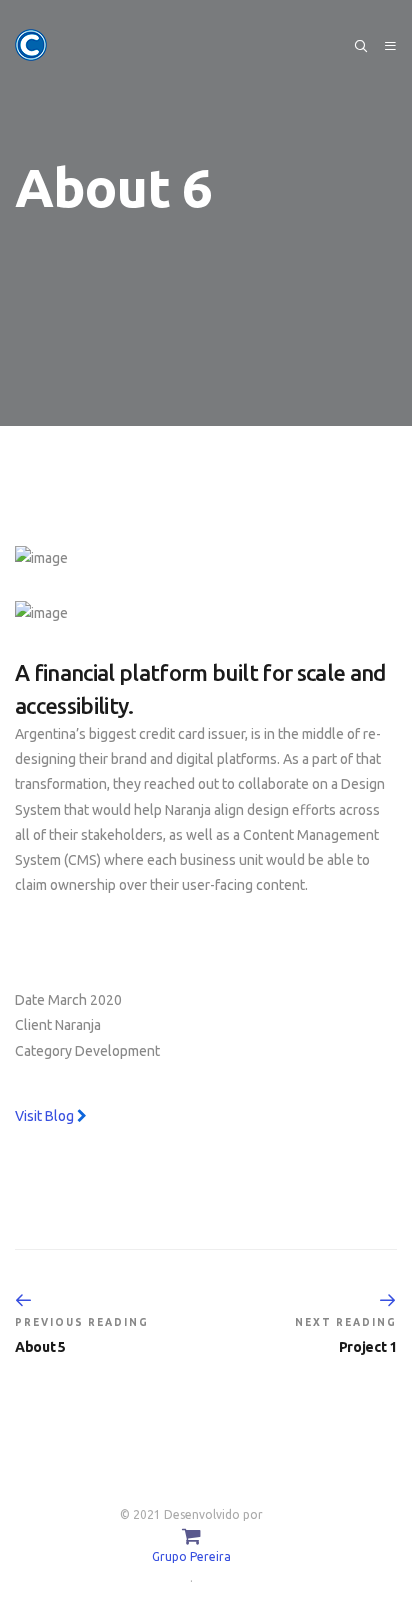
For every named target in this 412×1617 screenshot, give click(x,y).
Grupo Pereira (191, 1556)
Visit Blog (46, 1116)
